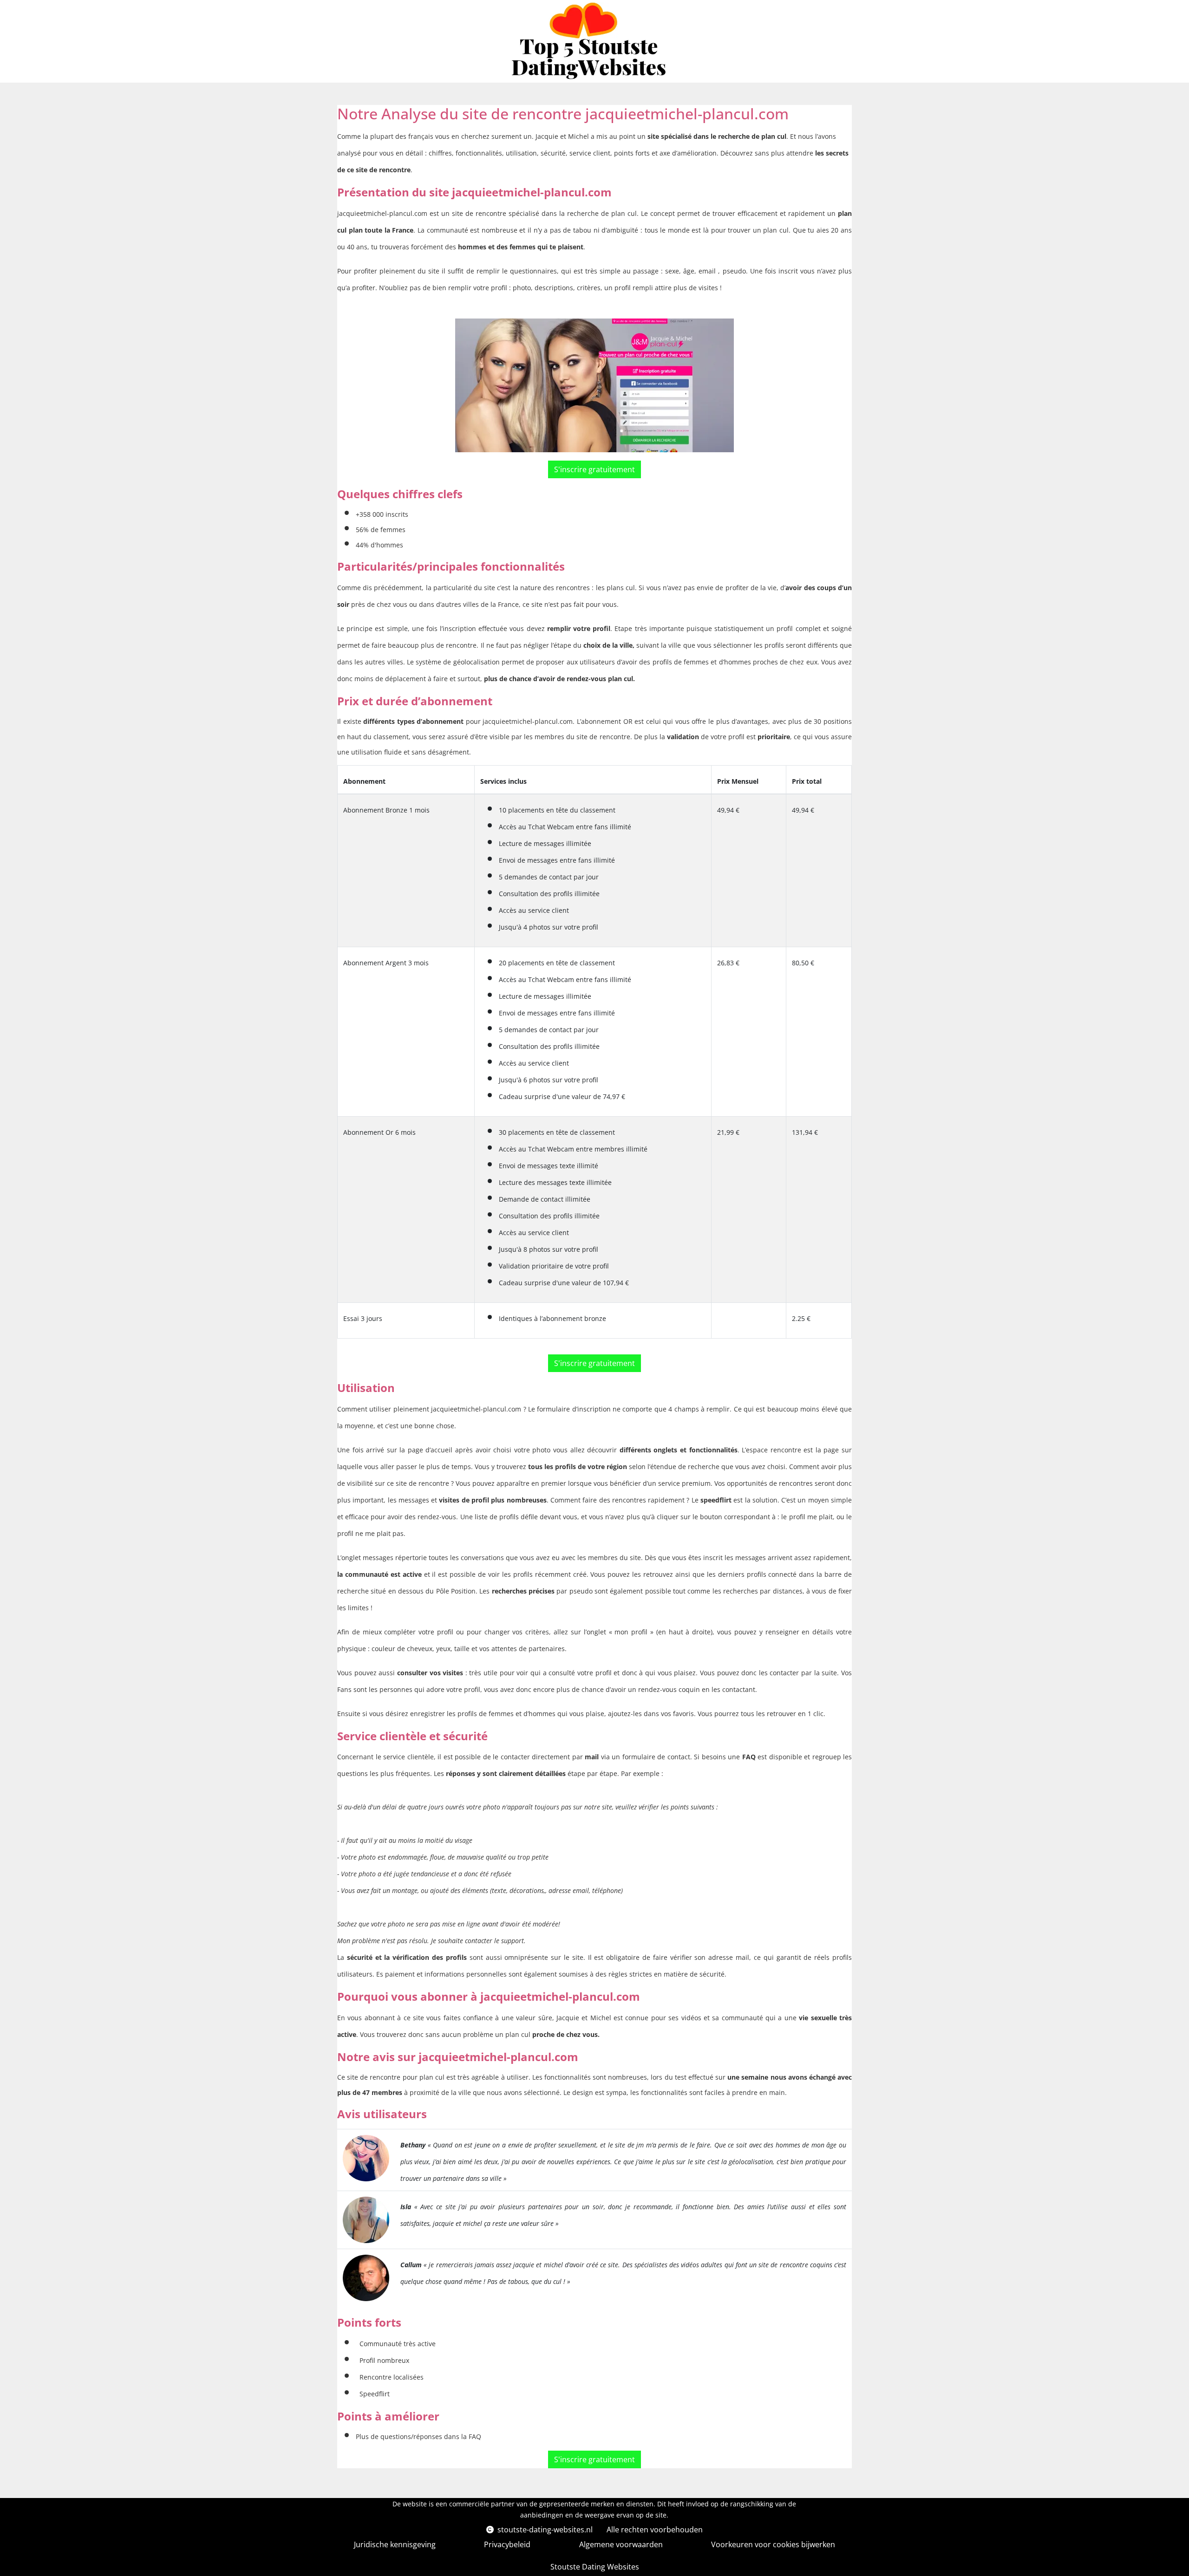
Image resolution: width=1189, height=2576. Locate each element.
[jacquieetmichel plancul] (594, 385)
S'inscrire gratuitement (594, 469)
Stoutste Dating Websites (595, 2567)
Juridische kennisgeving (395, 2544)
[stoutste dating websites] (591, 41)
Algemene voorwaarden (621, 2544)
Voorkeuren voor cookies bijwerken (773, 2544)
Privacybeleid (507, 2544)
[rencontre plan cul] (366, 2156)
